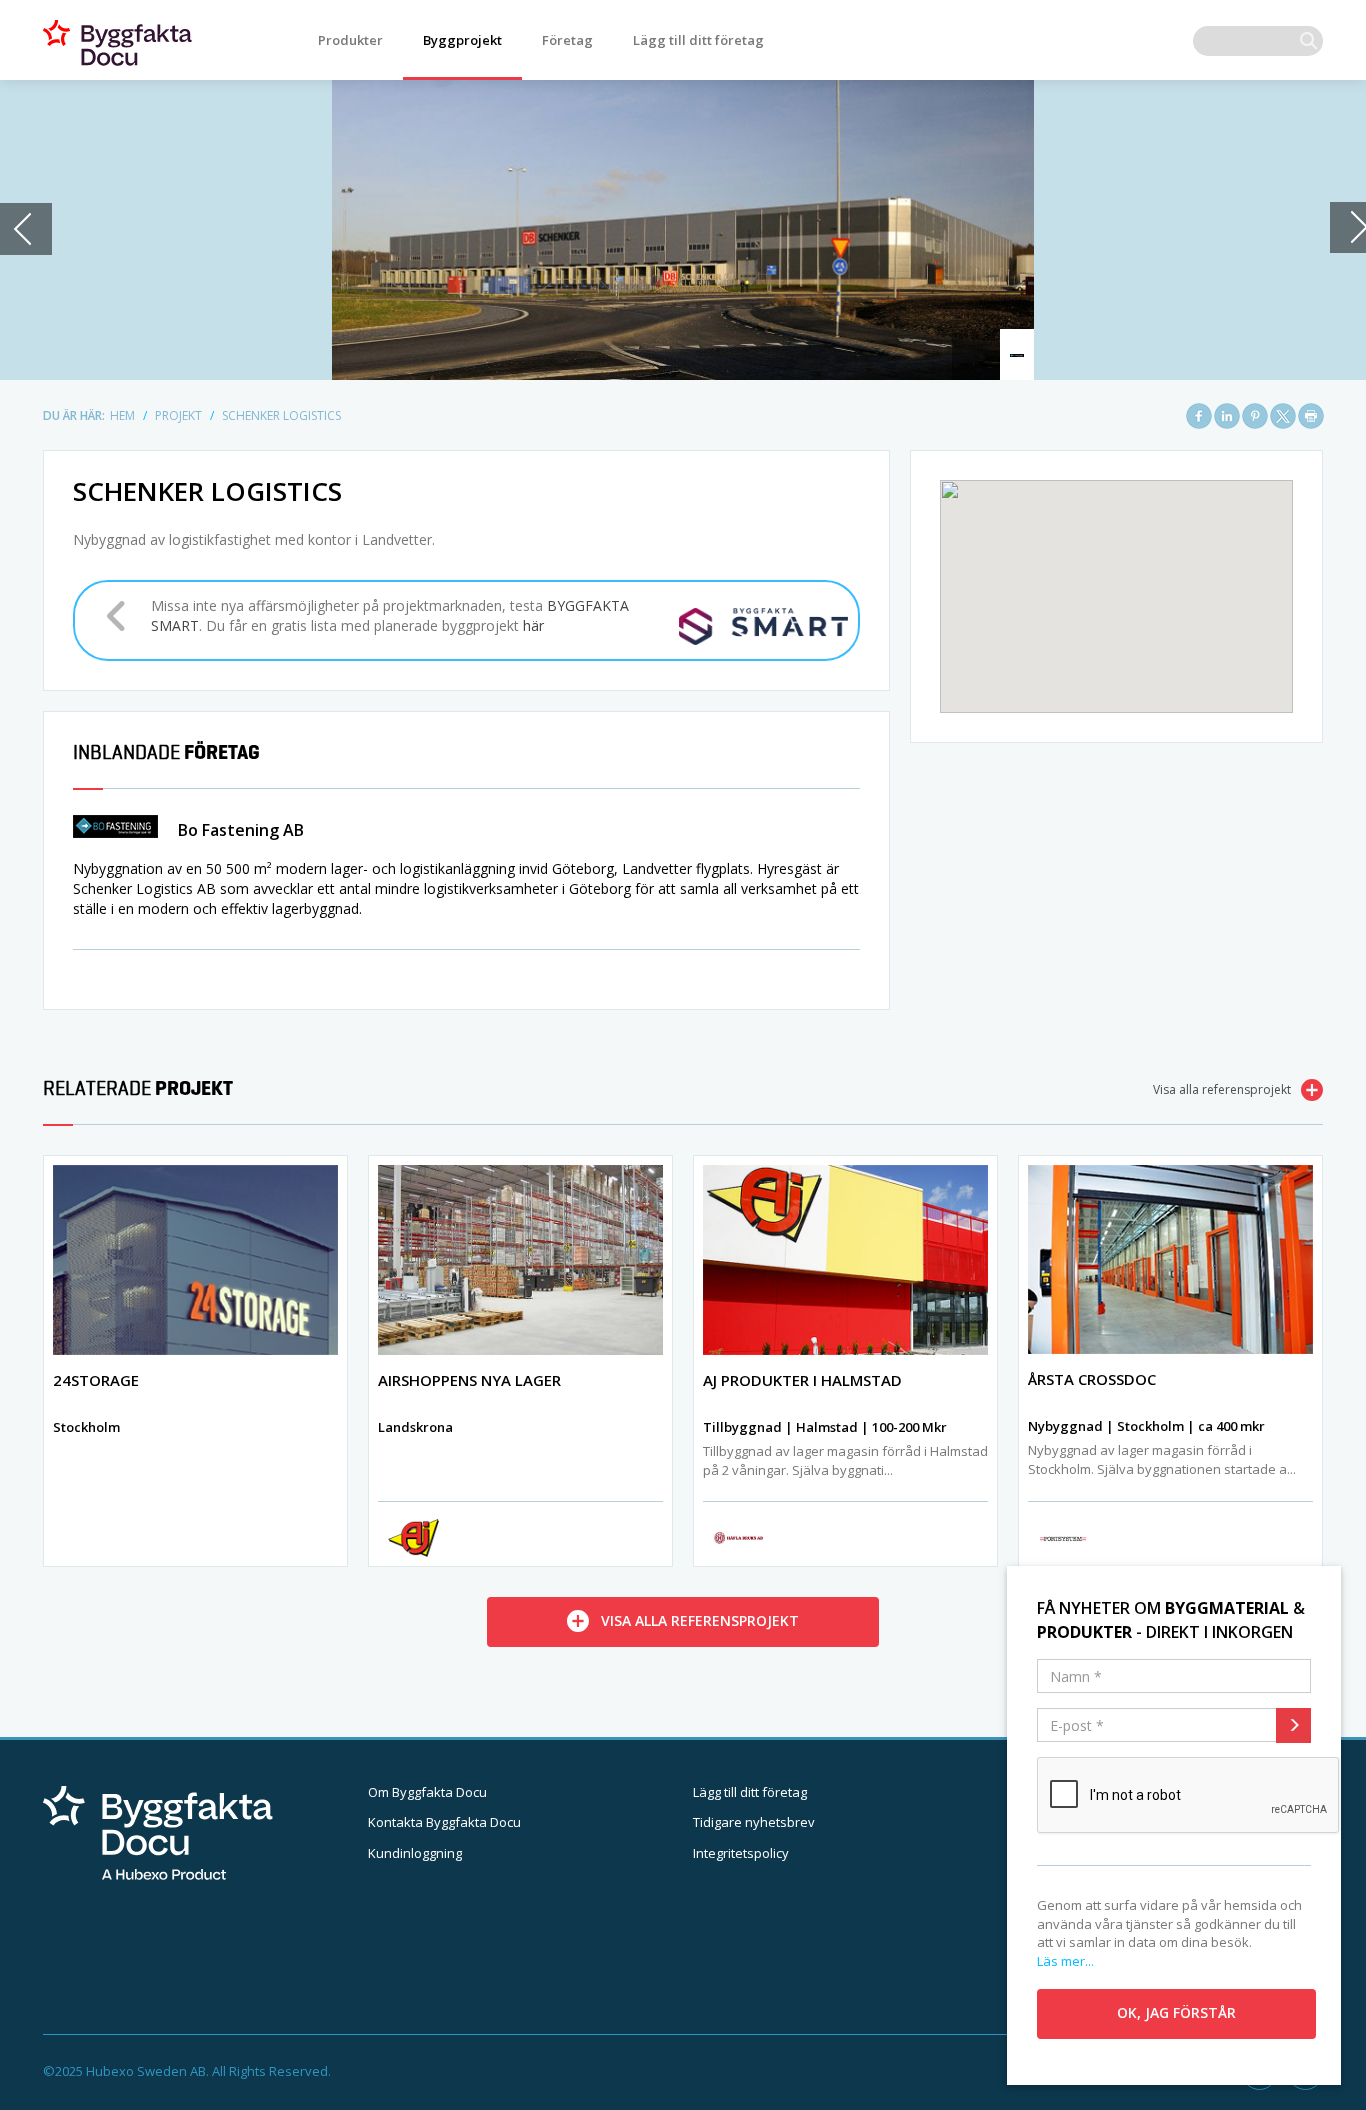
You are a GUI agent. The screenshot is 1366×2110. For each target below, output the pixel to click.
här (533, 625)
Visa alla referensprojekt (1222, 1089)
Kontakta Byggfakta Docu (444, 1822)
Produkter (350, 40)
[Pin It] (1255, 416)
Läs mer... (1065, 1961)
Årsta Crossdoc (1092, 1379)
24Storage (96, 1380)
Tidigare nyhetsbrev (754, 1822)
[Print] (1311, 416)
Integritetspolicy (741, 1853)
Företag (567, 40)
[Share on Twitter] (1283, 416)
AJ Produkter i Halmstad (802, 1380)
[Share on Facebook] (1199, 416)
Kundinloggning (415, 1853)
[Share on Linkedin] (1227, 416)
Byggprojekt (462, 40)
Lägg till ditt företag (698, 40)
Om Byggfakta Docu (427, 1792)
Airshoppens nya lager (469, 1380)
